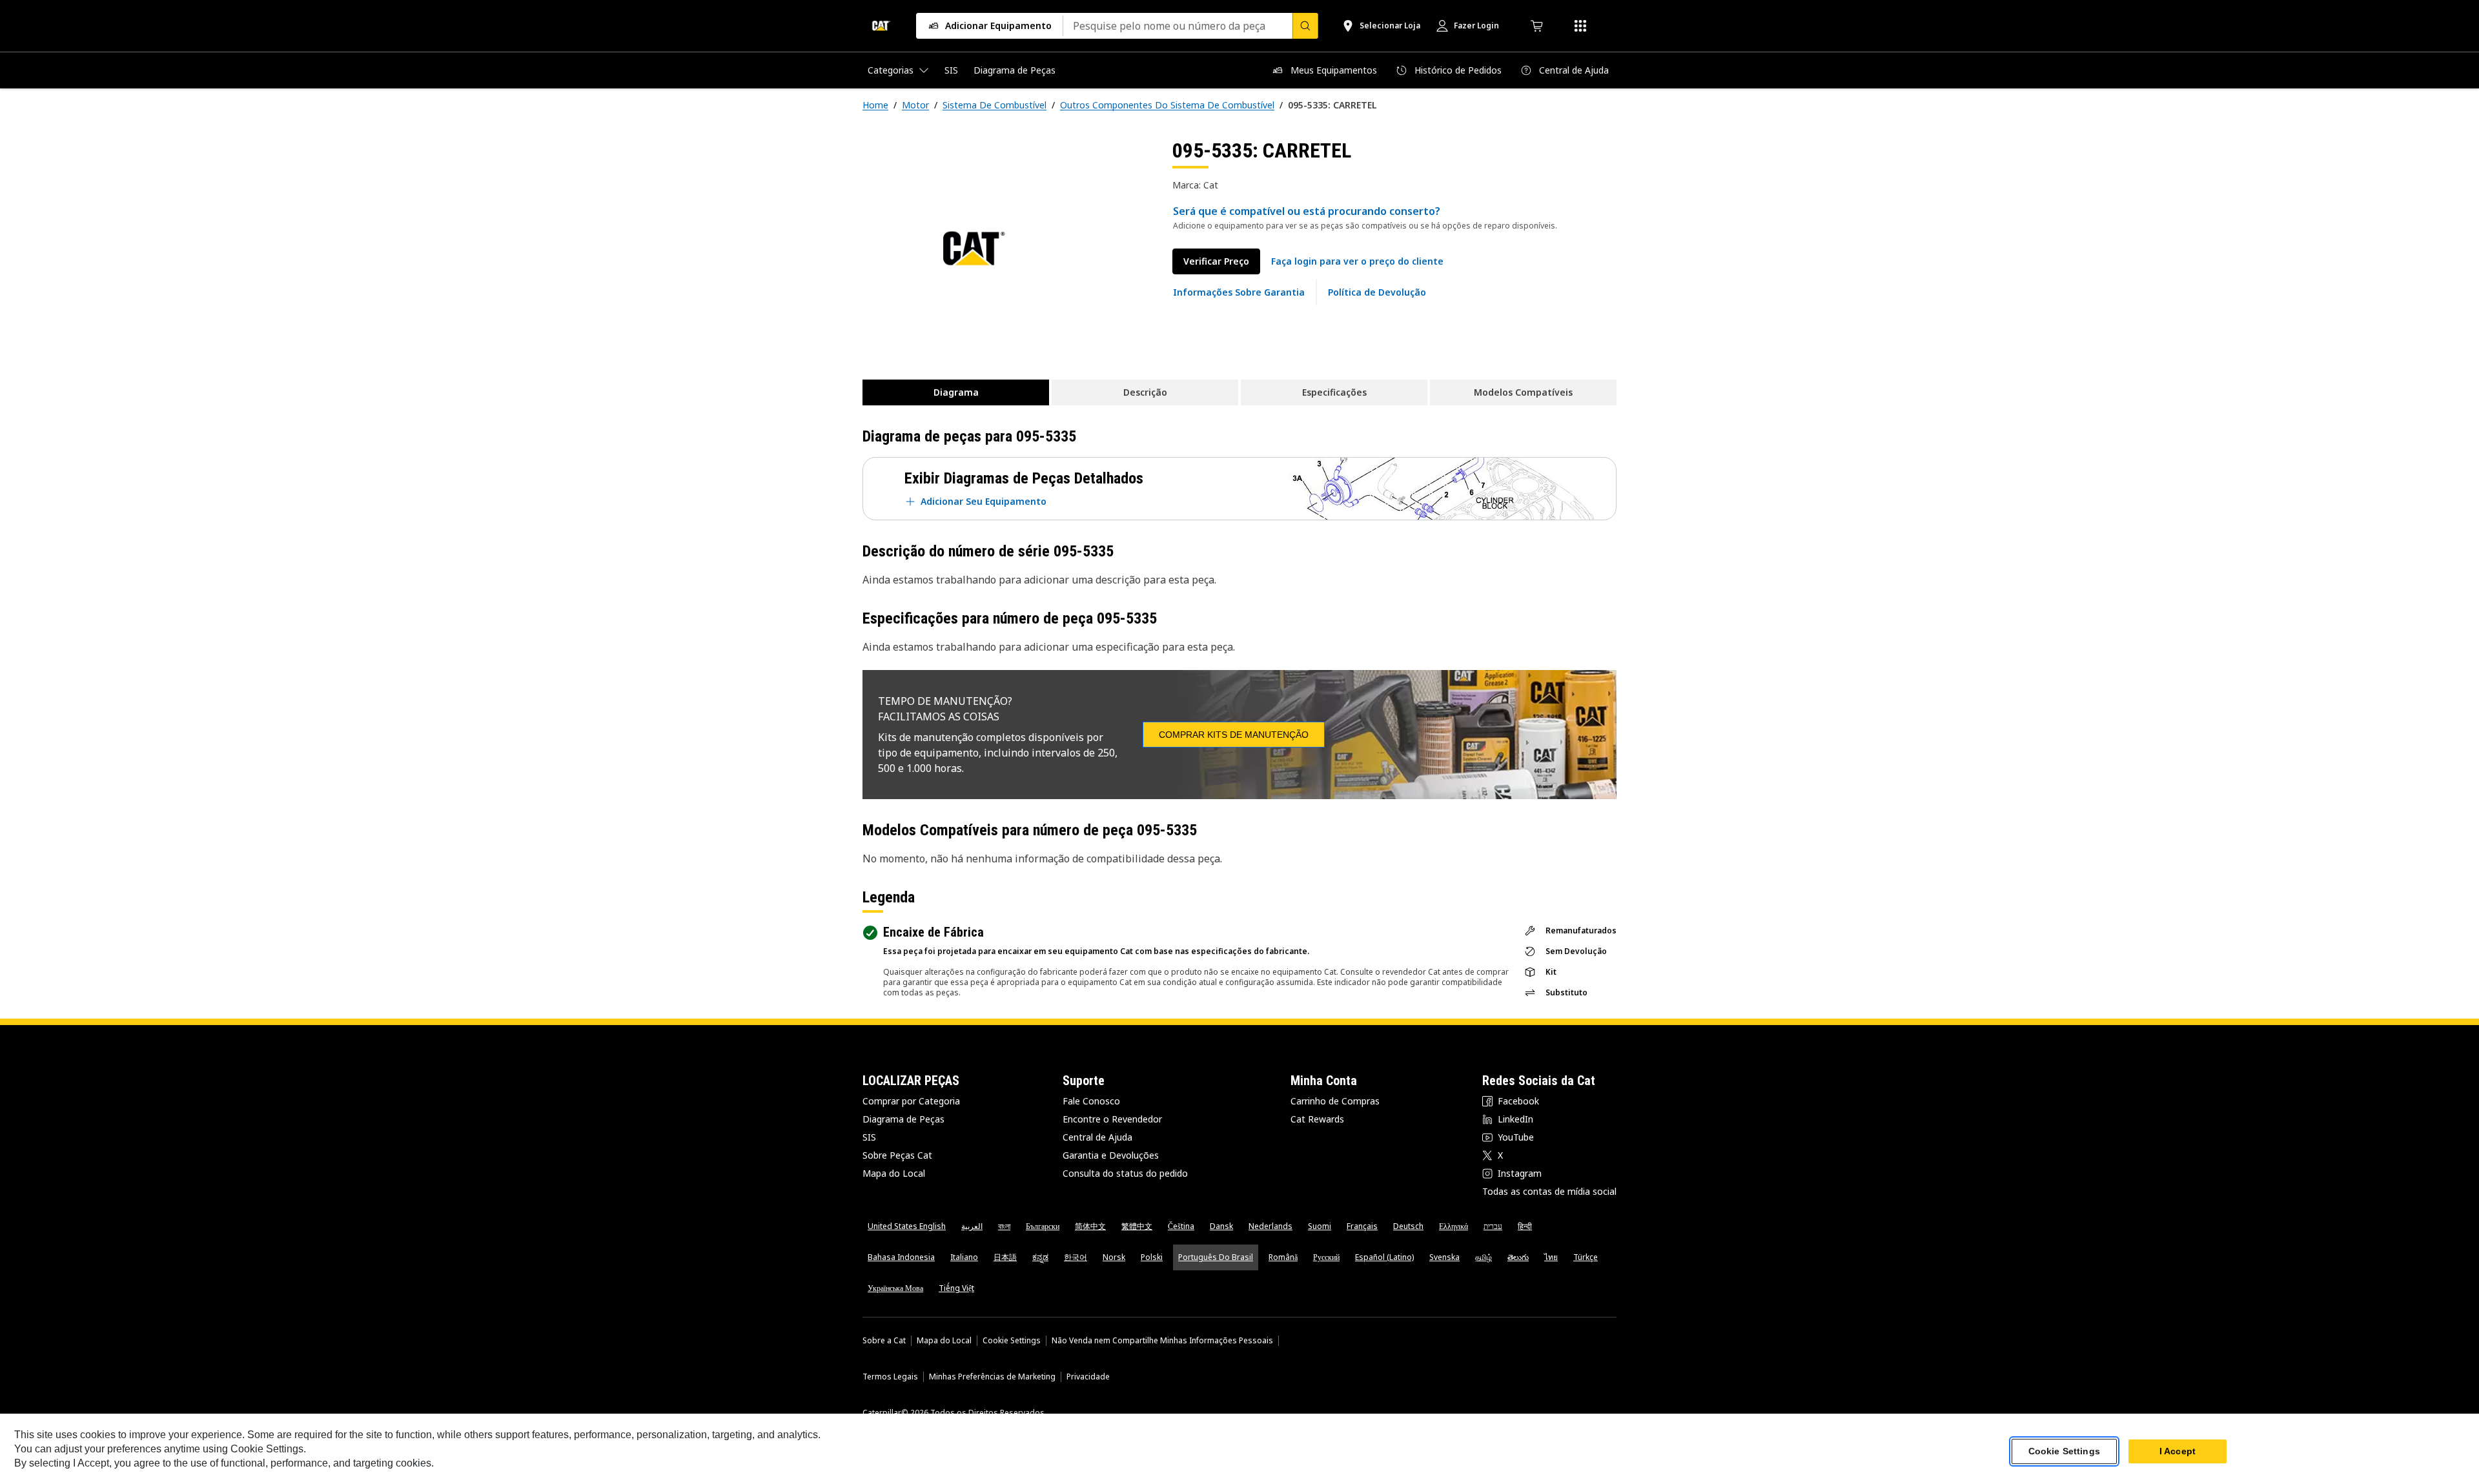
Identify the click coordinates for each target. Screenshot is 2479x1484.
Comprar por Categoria (911, 1101)
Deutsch (1408, 1226)
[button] (1357, 261)
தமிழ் (1484, 1257)
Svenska (1444, 1257)
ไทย (1551, 1257)
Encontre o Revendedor (1112, 1119)
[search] (1305, 26)
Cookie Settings (1012, 1341)
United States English (907, 1226)
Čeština (1181, 1226)
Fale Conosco (1091, 1101)
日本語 (1005, 1257)
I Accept (2178, 1451)
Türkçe (1586, 1257)
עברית (1493, 1226)
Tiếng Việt (956, 1288)
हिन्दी (1525, 1226)
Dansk (1221, 1226)
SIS (869, 1137)
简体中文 (1090, 1226)
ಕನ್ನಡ (1040, 1257)
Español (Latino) (1384, 1257)
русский (1326, 1257)
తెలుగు (1518, 1257)
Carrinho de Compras (1335, 1101)
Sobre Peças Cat (897, 1155)
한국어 (1076, 1257)
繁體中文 (1137, 1226)
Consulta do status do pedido (1125, 1173)
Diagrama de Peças (903, 1119)
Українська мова (895, 1288)
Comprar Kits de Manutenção (1234, 735)
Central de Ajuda (1097, 1137)
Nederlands (1270, 1226)
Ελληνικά (1454, 1226)
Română (1283, 1257)
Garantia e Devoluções (1111, 1155)
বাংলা (1004, 1226)
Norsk (1114, 1257)
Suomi (1320, 1226)
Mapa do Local (894, 1173)
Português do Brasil (1216, 1257)
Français (1362, 1226)
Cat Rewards (1317, 1119)
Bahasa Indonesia (901, 1257)
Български (1043, 1226)
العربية (972, 1226)
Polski (1152, 1257)
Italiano (964, 1257)
